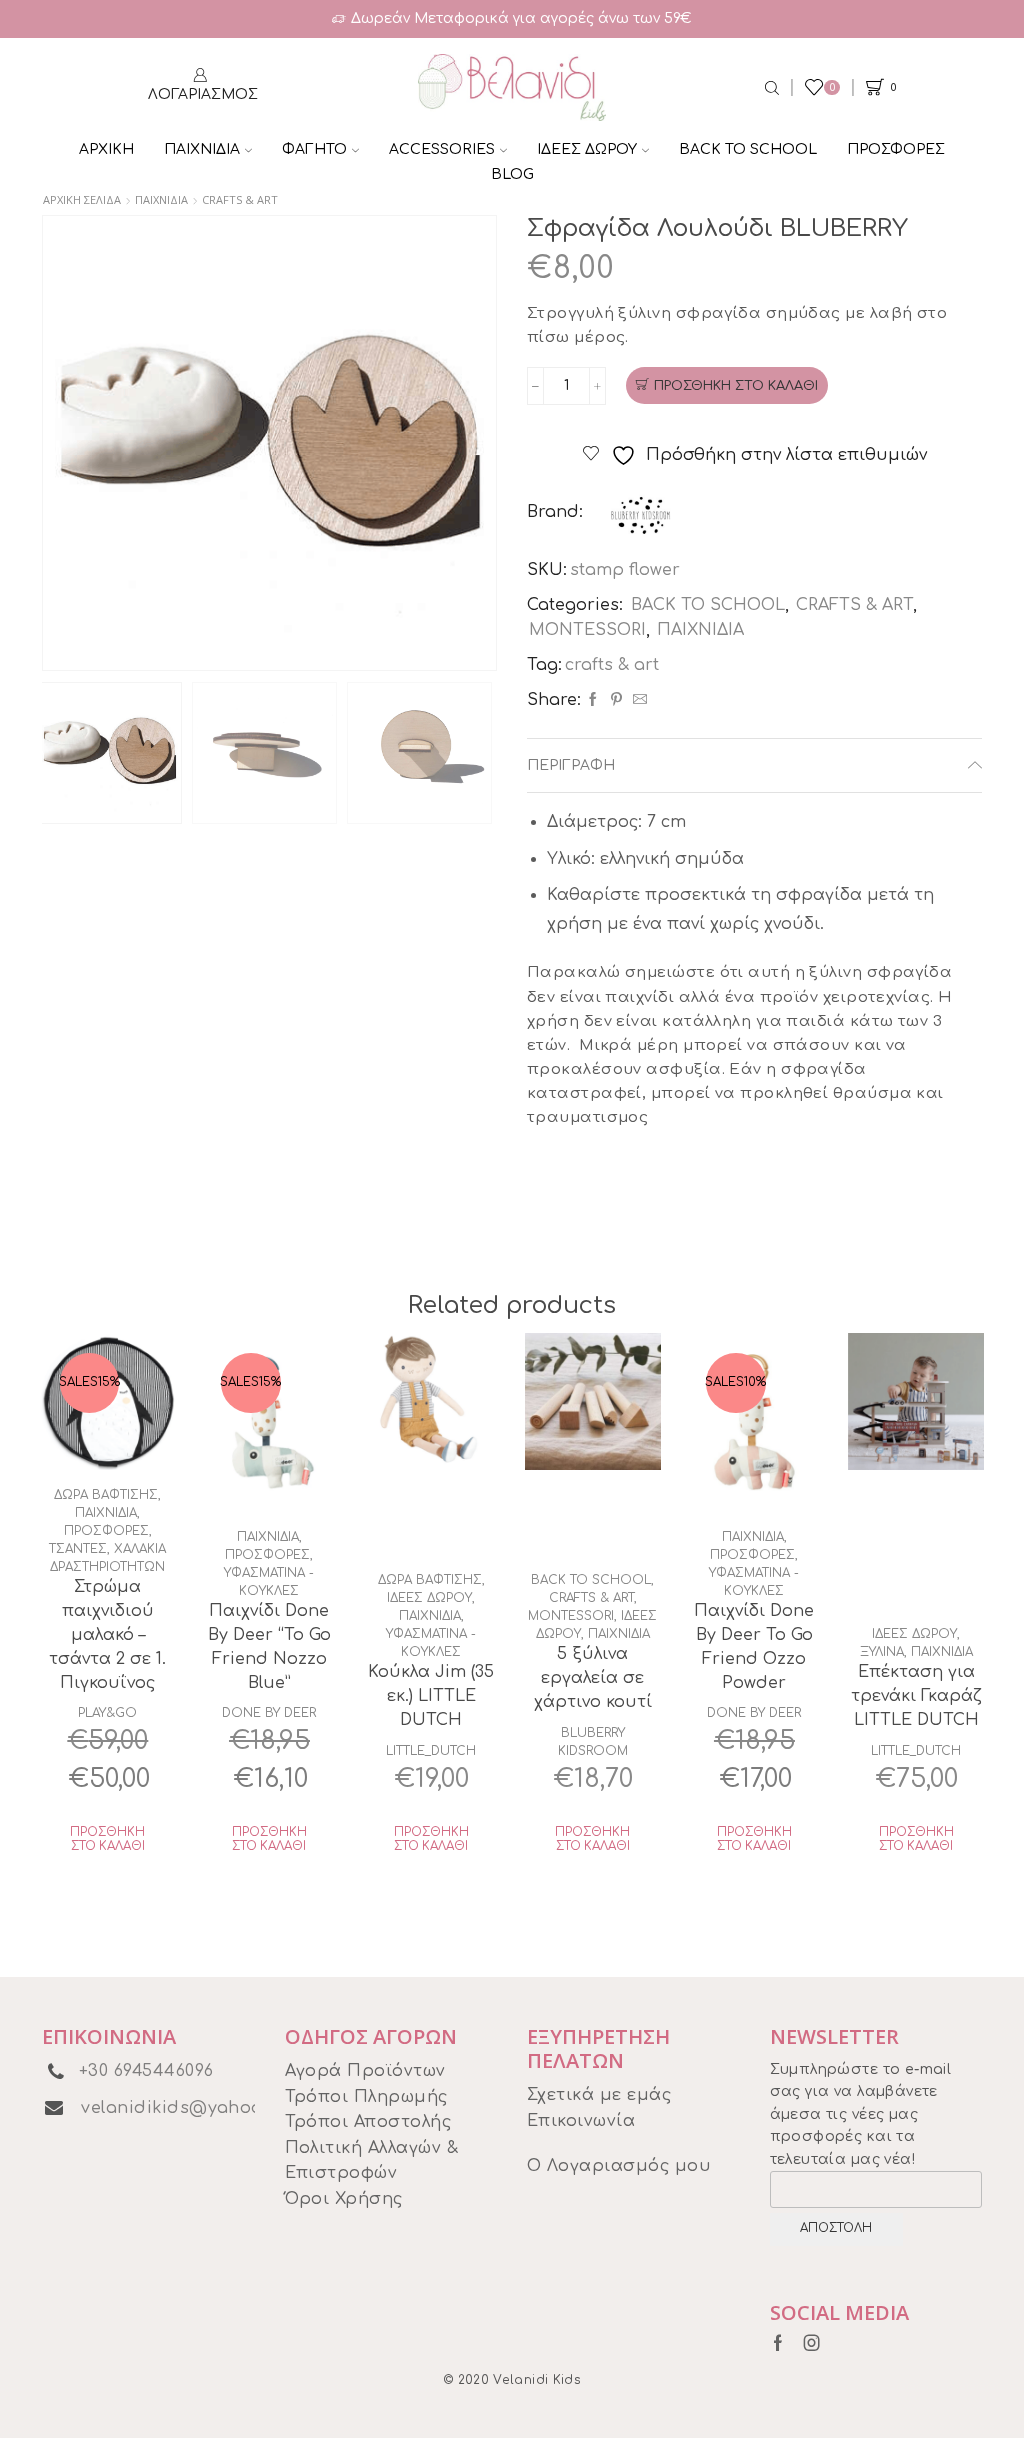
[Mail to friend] (637, 700)
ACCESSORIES (442, 149)
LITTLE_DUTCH (431, 1751)
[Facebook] (593, 700)
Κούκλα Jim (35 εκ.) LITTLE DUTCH (431, 1696)
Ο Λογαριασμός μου (619, 2166)
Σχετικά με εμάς (599, 2095)
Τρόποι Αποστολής (368, 2122)
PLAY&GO (107, 1713)
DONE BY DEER (269, 1713)
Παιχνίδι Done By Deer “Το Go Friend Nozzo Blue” (269, 1647)
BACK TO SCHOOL (748, 149)
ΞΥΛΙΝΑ (882, 1652)
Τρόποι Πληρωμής (366, 2097)
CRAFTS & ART (240, 199)
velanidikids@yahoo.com (193, 2108)
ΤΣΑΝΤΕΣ (78, 1549)
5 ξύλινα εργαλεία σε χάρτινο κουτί (593, 1678)
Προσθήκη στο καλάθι (736, 386)
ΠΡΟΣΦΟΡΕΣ (896, 149)
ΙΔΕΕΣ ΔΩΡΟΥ (587, 149)
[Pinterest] (616, 700)
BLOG (512, 174)
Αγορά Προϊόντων (365, 2071)
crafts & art (612, 665)
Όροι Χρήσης (344, 2199)
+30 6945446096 (146, 2071)
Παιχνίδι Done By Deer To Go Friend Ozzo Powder (754, 1647)
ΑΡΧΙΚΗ (106, 149)
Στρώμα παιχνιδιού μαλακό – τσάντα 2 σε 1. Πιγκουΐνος (107, 1635)
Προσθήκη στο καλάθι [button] (107, 1839)
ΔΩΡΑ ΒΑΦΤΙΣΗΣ (106, 1495)
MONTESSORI (587, 630)
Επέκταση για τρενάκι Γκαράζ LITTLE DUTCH (916, 1696)
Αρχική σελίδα (82, 199)
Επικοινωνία (581, 2121)
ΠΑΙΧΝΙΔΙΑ (202, 149)
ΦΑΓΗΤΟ (314, 149)
